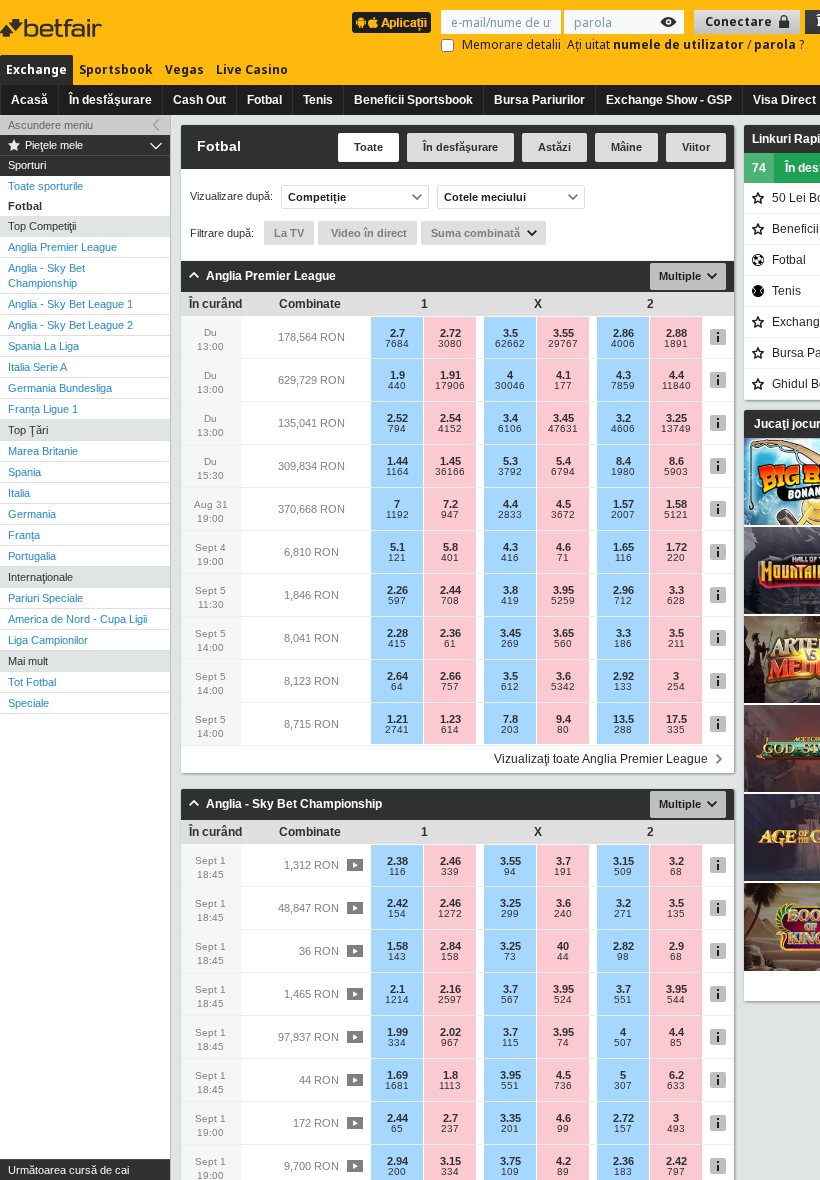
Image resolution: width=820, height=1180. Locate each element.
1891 (676, 344)
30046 (510, 386)
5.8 (450, 547)
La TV (289, 233)
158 (450, 957)
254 (676, 687)
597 (397, 601)
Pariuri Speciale (45, 598)
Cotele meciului (485, 197)
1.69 (397, 1075)
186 (623, 644)
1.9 (397, 375)
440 (397, 386)
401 (450, 558)
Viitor (696, 147)
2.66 (450, 676)
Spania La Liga (43, 346)
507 (623, 1043)
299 (510, 914)
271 (623, 914)
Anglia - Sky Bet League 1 (70, 304)
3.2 (623, 418)
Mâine (626, 147)
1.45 (450, 461)
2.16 (450, 989)
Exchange (36, 69)
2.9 (676, 946)
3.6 (563, 676)
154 (397, 914)
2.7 (397, 333)
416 (510, 558)
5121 (676, 515)
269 (510, 644)
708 (450, 601)
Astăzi (554, 147)
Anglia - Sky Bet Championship (46, 275)
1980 (623, 472)
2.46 (450, 861)
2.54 (450, 418)
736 (563, 1086)
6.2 (676, 1075)
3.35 (510, 1118)
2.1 (397, 989)
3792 (510, 472)
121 (397, 558)
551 (623, 1000)
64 (397, 687)
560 (563, 644)
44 (563, 957)
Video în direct (367, 233)
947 (450, 515)
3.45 (563, 418)
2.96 (623, 590)
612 (510, 687)
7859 (623, 386)
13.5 (623, 719)
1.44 (397, 461)
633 (676, 1086)
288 (623, 730)
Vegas (184, 69)
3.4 (510, 418)
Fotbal (264, 100)
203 (510, 730)
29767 (563, 344)
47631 (563, 429)
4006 (623, 344)
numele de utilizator (680, 44)
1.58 (676, 504)
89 (563, 1172)
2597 (450, 1000)
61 (450, 644)
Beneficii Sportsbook (413, 100)
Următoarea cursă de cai (68, 1170)
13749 (676, 429)
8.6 (676, 461)
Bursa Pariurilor (539, 100)
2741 (397, 730)
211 (676, 644)
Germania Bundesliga (60, 388)
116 (623, 558)
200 (397, 1172)
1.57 (623, 504)
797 (676, 1172)
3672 (563, 515)
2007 (623, 515)
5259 (563, 601)
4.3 (623, 375)
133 (623, 687)
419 (510, 601)
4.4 (676, 375)
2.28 (397, 633)
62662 (510, 344)
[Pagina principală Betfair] (53, 28)
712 (623, 601)
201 (510, 1129)
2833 (510, 515)
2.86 (623, 333)
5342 (563, 687)
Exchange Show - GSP (669, 100)
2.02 (450, 1032)
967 (450, 1043)
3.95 (563, 590)
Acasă (29, 100)
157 (623, 1129)
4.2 (563, 1161)
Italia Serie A (37, 367)
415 (397, 644)
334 (397, 1043)
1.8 (450, 1075)
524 (563, 1000)
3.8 (510, 590)
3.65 (563, 633)
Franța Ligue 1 (43, 409)
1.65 (623, 547)
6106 (510, 429)
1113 (450, 1086)
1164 (397, 472)
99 (563, 1129)
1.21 (397, 719)
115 (510, 1043)
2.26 (397, 590)
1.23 (450, 719)
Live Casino (252, 69)
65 (397, 1129)
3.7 (563, 861)
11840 (676, 386)
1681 (397, 1086)
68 (676, 872)
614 (450, 730)
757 (450, 687)
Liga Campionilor (48, 640)
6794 (563, 472)
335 (676, 730)
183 (623, 1172)
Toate (368, 147)
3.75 (510, 1161)
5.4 (563, 461)
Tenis (318, 100)
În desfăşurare (110, 100)
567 (510, 1000)
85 (676, 1043)
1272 (450, 914)
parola (776, 44)
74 (563, 1043)
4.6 (563, 547)
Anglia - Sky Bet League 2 (70, 325)
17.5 (676, 719)
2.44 (450, 590)
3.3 (676, 590)
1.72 (676, 547)
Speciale (28, 703)
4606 (623, 429)
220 (676, 558)
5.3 (510, 461)
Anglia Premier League (62, 247)
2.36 (450, 633)
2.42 (397, 903)
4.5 (563, 504)
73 (510, 957)
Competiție (317, 197)
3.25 (676, 418)
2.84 (450, 946)
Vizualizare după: (231, 196)
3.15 (623, 861)
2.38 (397, 861)
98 (623, 957)
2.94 (397, 1161)
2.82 (623, 946)
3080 (450, 344)
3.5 (510, 333)
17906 (450, 386)
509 (623, 872)
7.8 (510, 719)
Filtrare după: (222, 233)
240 (563, 914)
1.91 (450, 375)
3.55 (563, 333)
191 (563, 872)
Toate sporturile (45, 186)
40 (563, 946)
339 (450, 872)
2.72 (450, 333)
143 (397, 957)
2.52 (397, 418)
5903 (676, 472)
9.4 (563, 719)
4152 (450, 429)
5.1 (397, 547)
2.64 (397, 676)
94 (510, 872)
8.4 (623, 461)
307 (623, 1086)
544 (676, 1000)
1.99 (397, 1032)
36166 (450, 472)
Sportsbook (116, 69)
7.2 (450, 504)
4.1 (563, 375)
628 (676, 601)
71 (563, 558)
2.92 (623, 676)
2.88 (676, 333)
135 (676, 914)
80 (563, 730)
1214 (397, 1000)
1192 (397, 515)
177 (563, 386)
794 (397, 429)
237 (450, 1129)
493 (676, 1129)
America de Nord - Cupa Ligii (77, 619)
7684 (397, 344)
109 (510, 1172)
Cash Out (199, 100)
